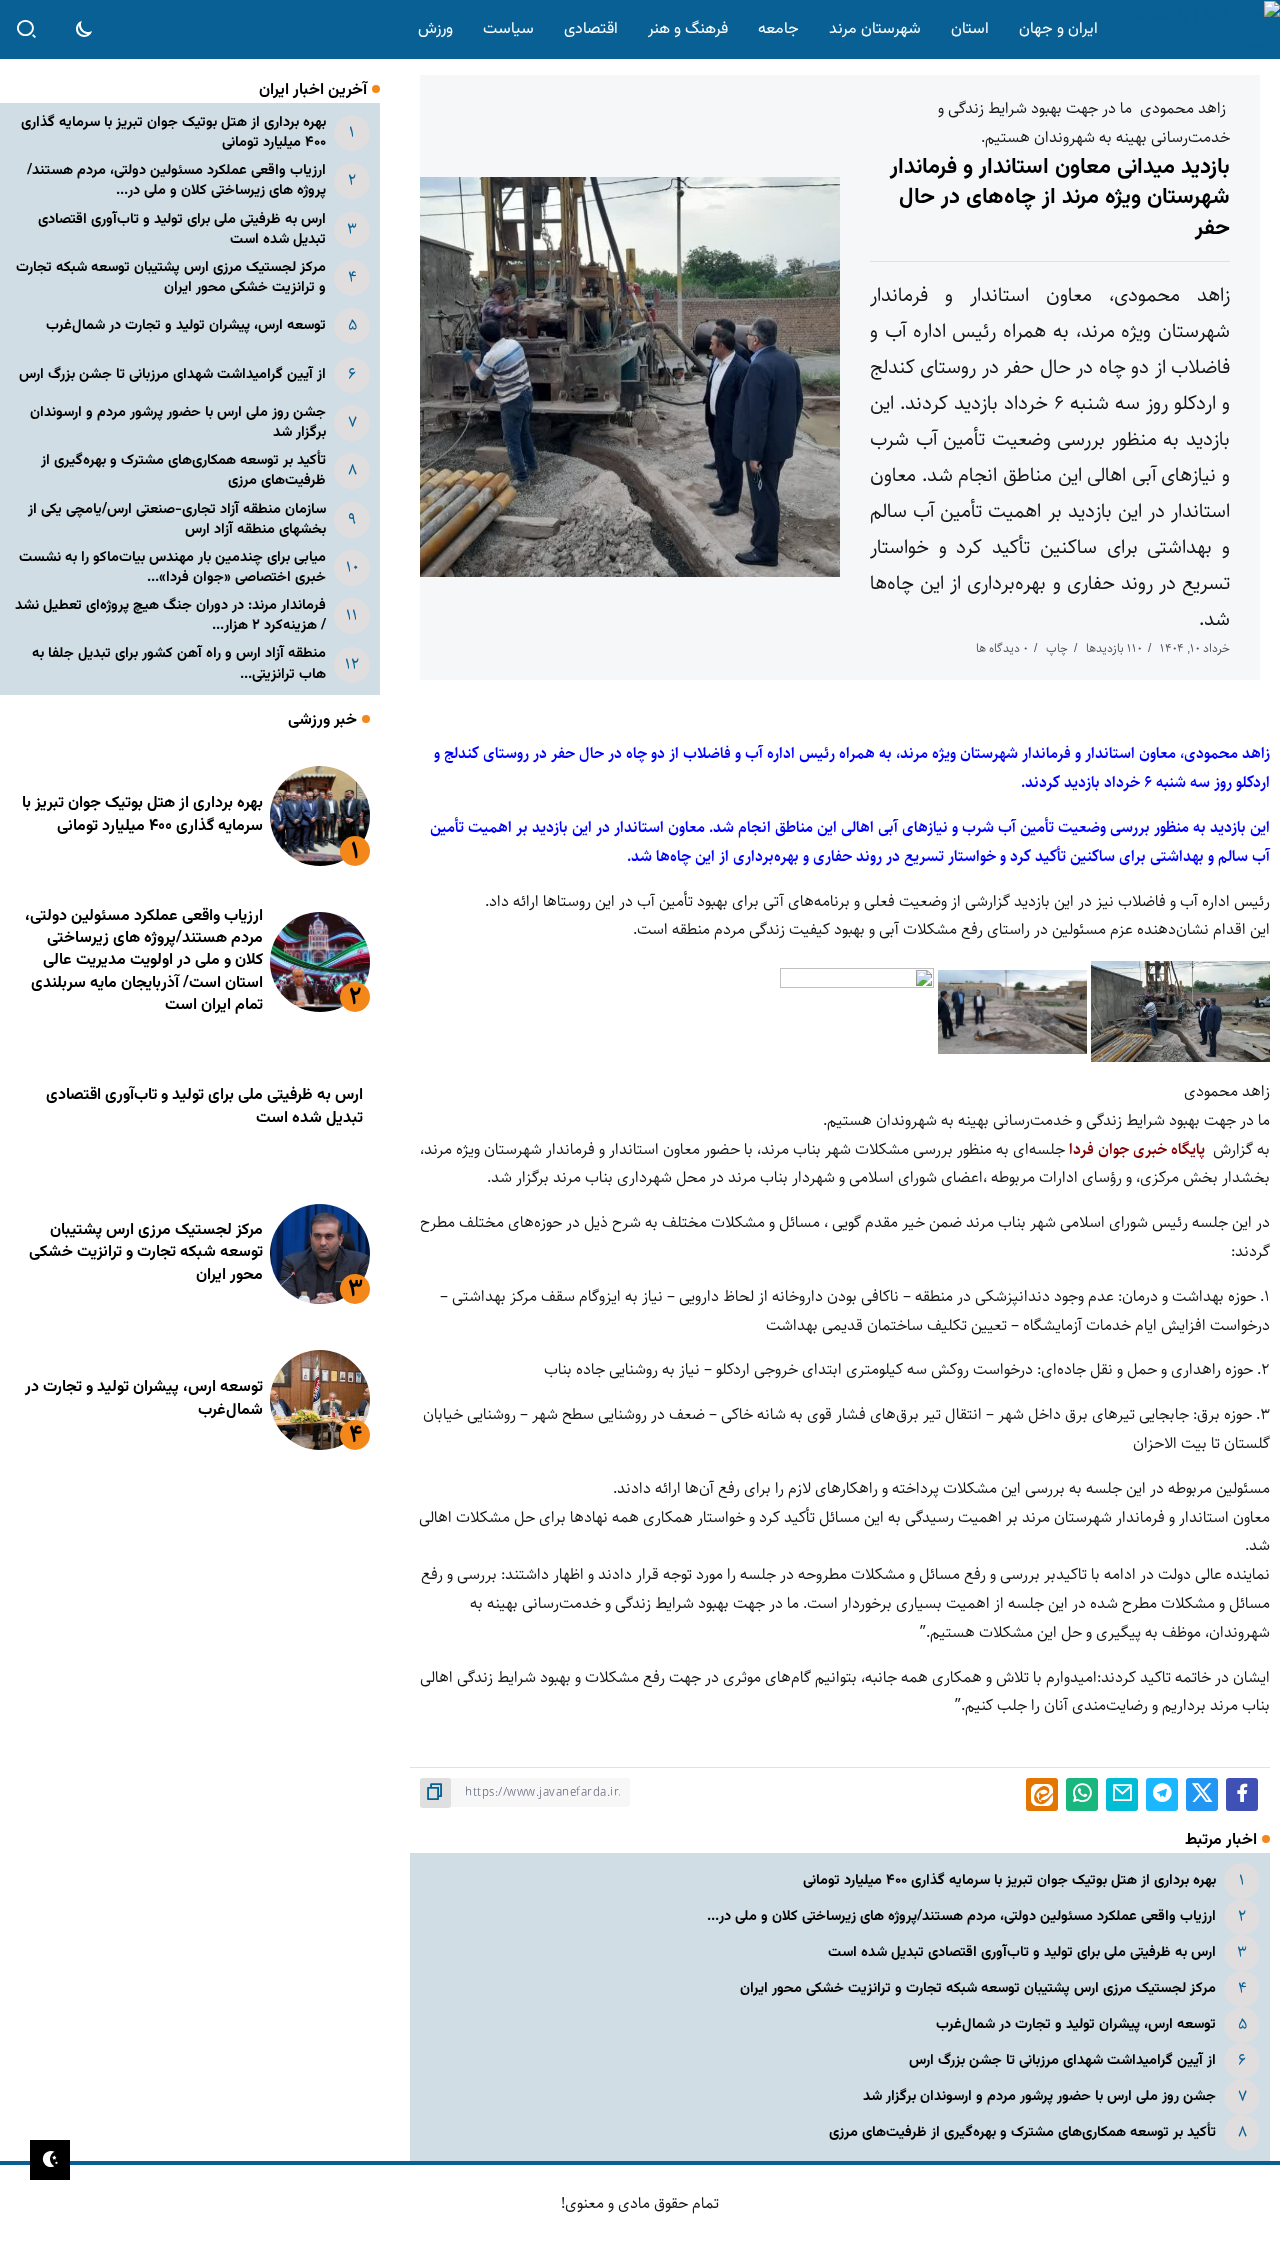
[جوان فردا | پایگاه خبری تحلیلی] (1193, 29)
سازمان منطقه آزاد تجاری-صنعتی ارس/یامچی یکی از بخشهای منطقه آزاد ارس (177, 519)
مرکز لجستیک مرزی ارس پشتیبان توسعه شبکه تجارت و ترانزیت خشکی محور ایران (978, 1988)
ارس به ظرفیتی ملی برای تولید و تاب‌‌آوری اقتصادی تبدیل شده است (1022, 1952)
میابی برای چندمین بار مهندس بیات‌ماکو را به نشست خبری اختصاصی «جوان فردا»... (172, 567)
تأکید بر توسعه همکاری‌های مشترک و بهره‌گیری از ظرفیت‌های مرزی (1022, 2132)
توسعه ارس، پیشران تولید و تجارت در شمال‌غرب (1076, 2024)
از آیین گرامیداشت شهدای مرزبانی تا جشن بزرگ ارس (1062, 2060)
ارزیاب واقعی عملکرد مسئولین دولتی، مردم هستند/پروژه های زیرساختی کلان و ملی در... (961, 1916)
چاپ (1057, 648)
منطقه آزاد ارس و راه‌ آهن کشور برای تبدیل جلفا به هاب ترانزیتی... (179, 663)
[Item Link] (320, 816)
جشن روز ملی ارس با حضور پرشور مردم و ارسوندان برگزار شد (1039, 2096)
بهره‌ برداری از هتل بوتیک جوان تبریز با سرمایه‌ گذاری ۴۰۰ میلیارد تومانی (1009, 1880)
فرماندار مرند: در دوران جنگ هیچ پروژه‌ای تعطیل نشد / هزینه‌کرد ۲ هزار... (170, 615)
